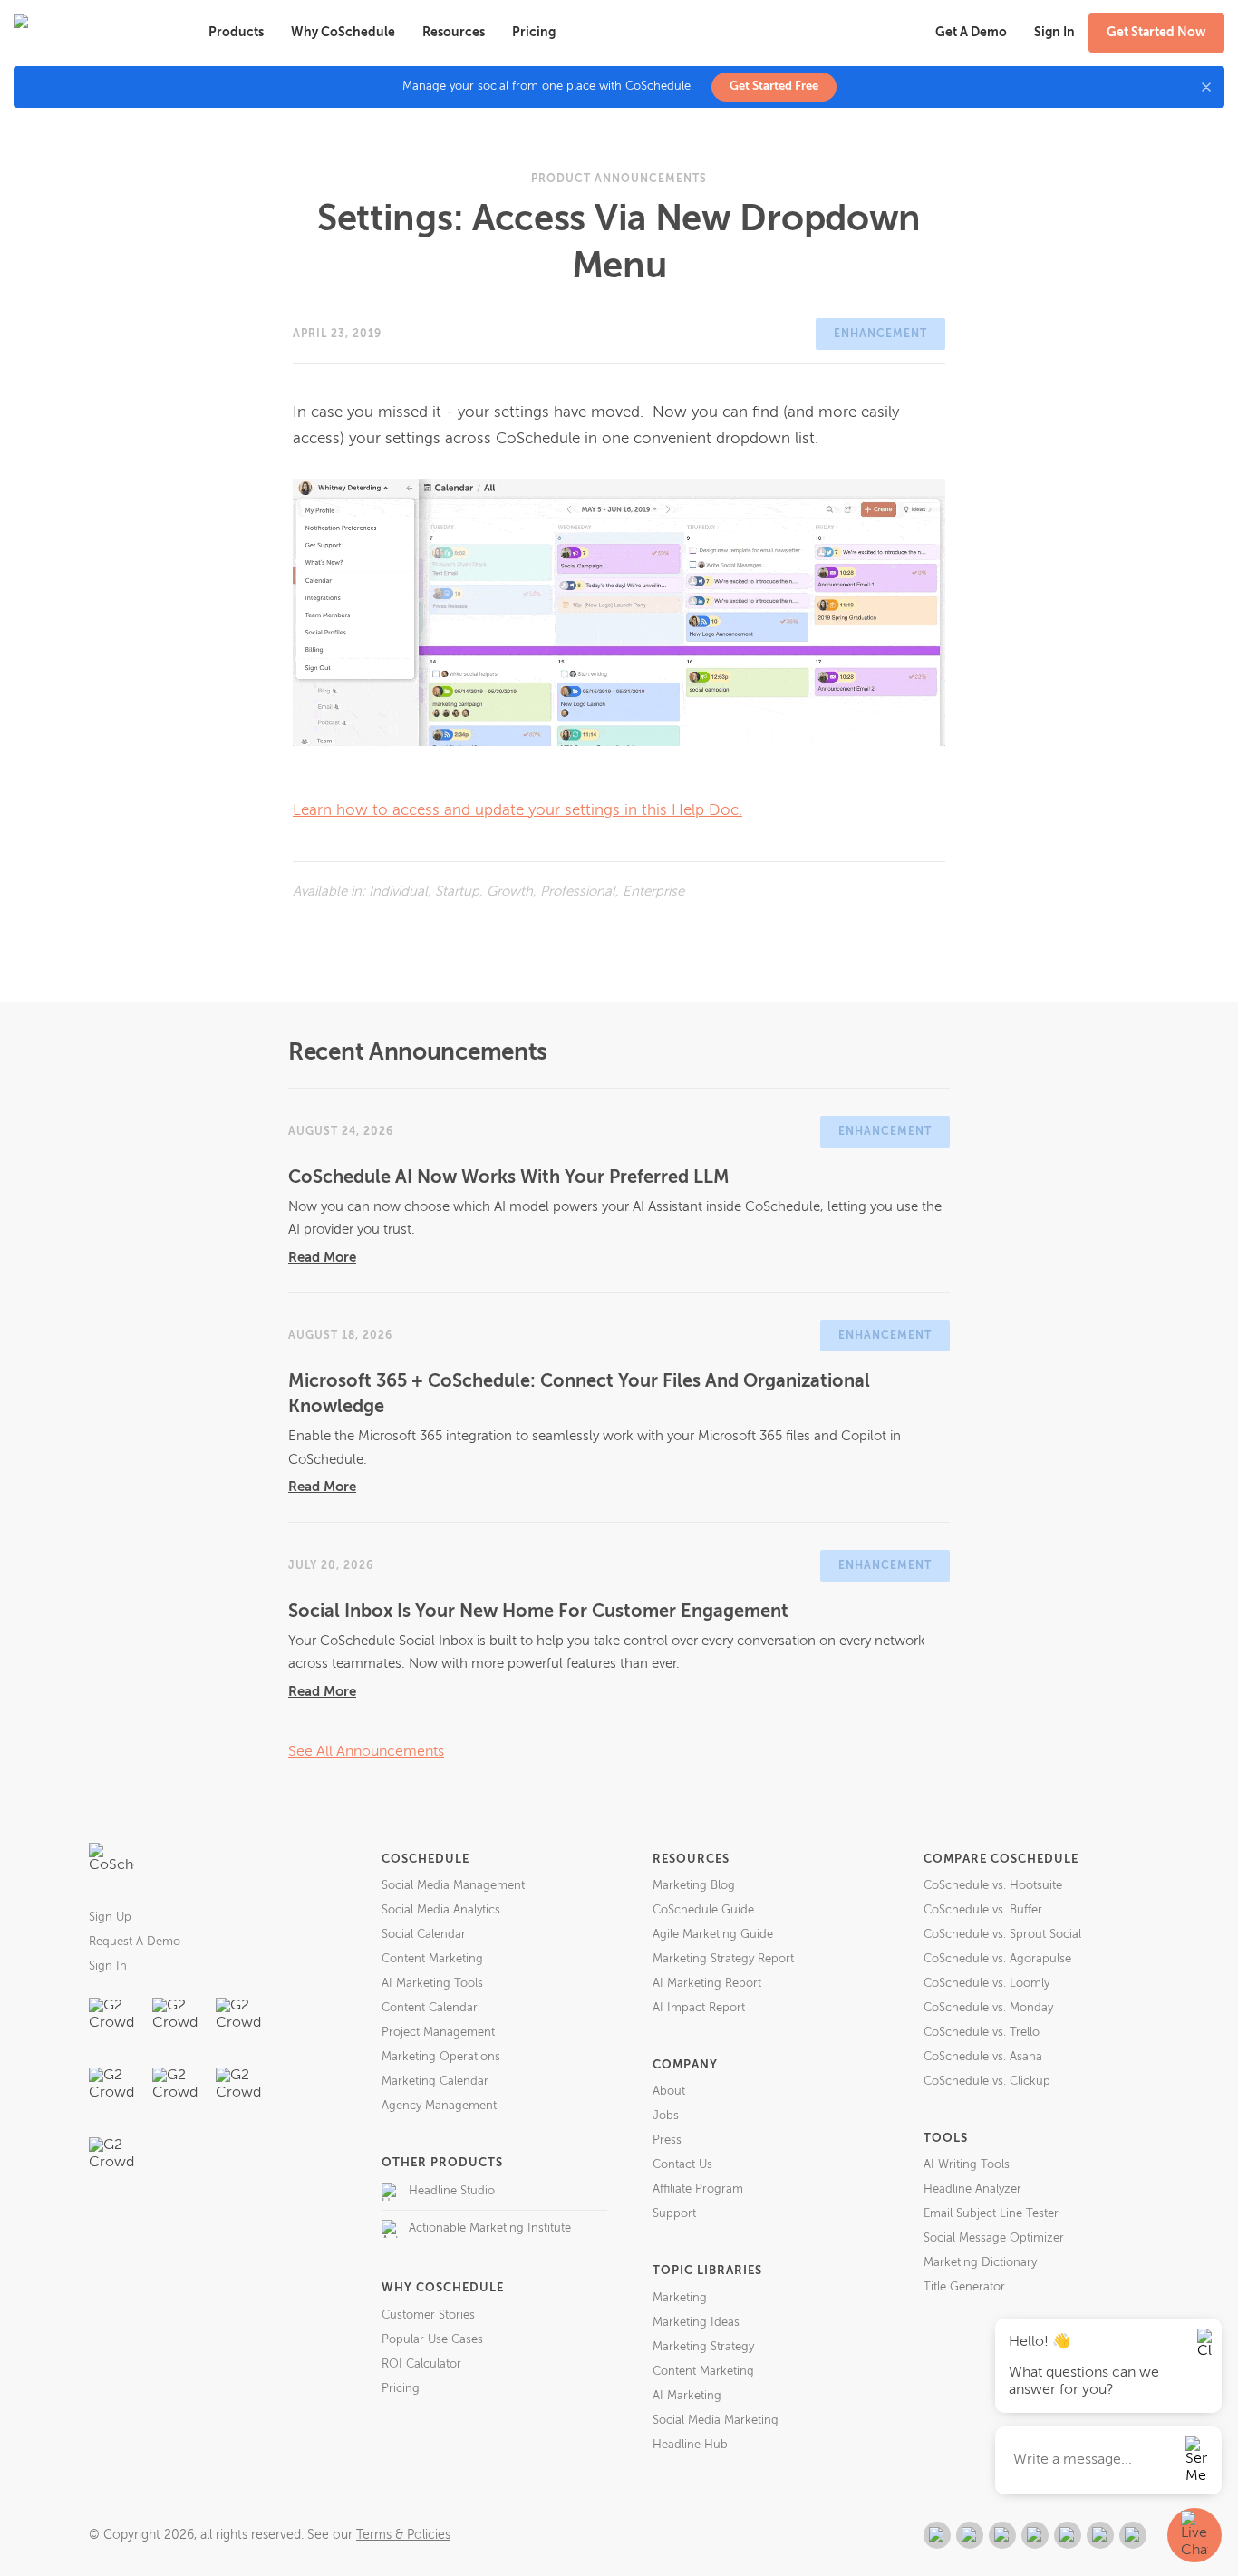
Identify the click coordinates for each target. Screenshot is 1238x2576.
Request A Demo (135, 1942)
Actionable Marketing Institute (490, 2228)
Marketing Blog (694, 1886)
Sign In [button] (1054, 33)
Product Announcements (619, 179)
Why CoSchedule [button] (343, 33)
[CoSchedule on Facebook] (970, 2535)
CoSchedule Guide (703, 1910)
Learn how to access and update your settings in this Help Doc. (517, 811)
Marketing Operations (441, 2057)
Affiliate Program (698, 2189)
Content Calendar (430, 2008)
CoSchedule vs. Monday (988, 2008)
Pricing (534, 33)
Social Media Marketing (716, 2421)
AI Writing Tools (967, 2165)
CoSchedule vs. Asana (983, 2057)
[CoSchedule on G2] (937, 2535)
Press (667, 2140)
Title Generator (964, 2287)
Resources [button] (454, 33)
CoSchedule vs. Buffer (983, 1910)
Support (674, 2214)
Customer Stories (428, 2315)
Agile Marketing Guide (713, 1935)
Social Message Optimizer (994, 2238)
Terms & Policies (403, 2535)
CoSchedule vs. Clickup (987, 2082)
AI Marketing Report (707, 1984)
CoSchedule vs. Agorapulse (997, 1959)
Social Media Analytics (441, 1910)
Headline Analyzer (972, 2189)
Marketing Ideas (696, 2323)
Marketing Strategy (703, 2347)
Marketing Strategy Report (723, 1959)
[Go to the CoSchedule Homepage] (111, 1865)
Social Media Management (453, 1886)
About (669, 2092)
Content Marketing (432, 1959)
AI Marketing (687, 2396)
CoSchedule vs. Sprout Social (1002, 1935)
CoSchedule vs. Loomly (987, 1984)
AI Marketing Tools (432, 1984)
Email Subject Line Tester (991, 2214)
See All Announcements (366, 1752)
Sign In (108, 1966)
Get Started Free (774, 87)
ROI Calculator (421, 2364)
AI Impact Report (699, 2008)
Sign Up (110, 1917)
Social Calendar (424, 1935)
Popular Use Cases (432, 2340)
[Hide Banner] (1206, 87)
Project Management (438, 2033)
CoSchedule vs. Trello (982, 2033)
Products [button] (236, 33)
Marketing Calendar (435, 2082)
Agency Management (439, 2106)
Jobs (666, 2116)
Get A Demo (971, 33)
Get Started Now (1156, 33)
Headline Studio (452, 2191)
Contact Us (682, 2165)
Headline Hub (690, 2445)
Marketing (680, 2298)
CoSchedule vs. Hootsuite (993, 1886)
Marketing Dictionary (980, 2263)
